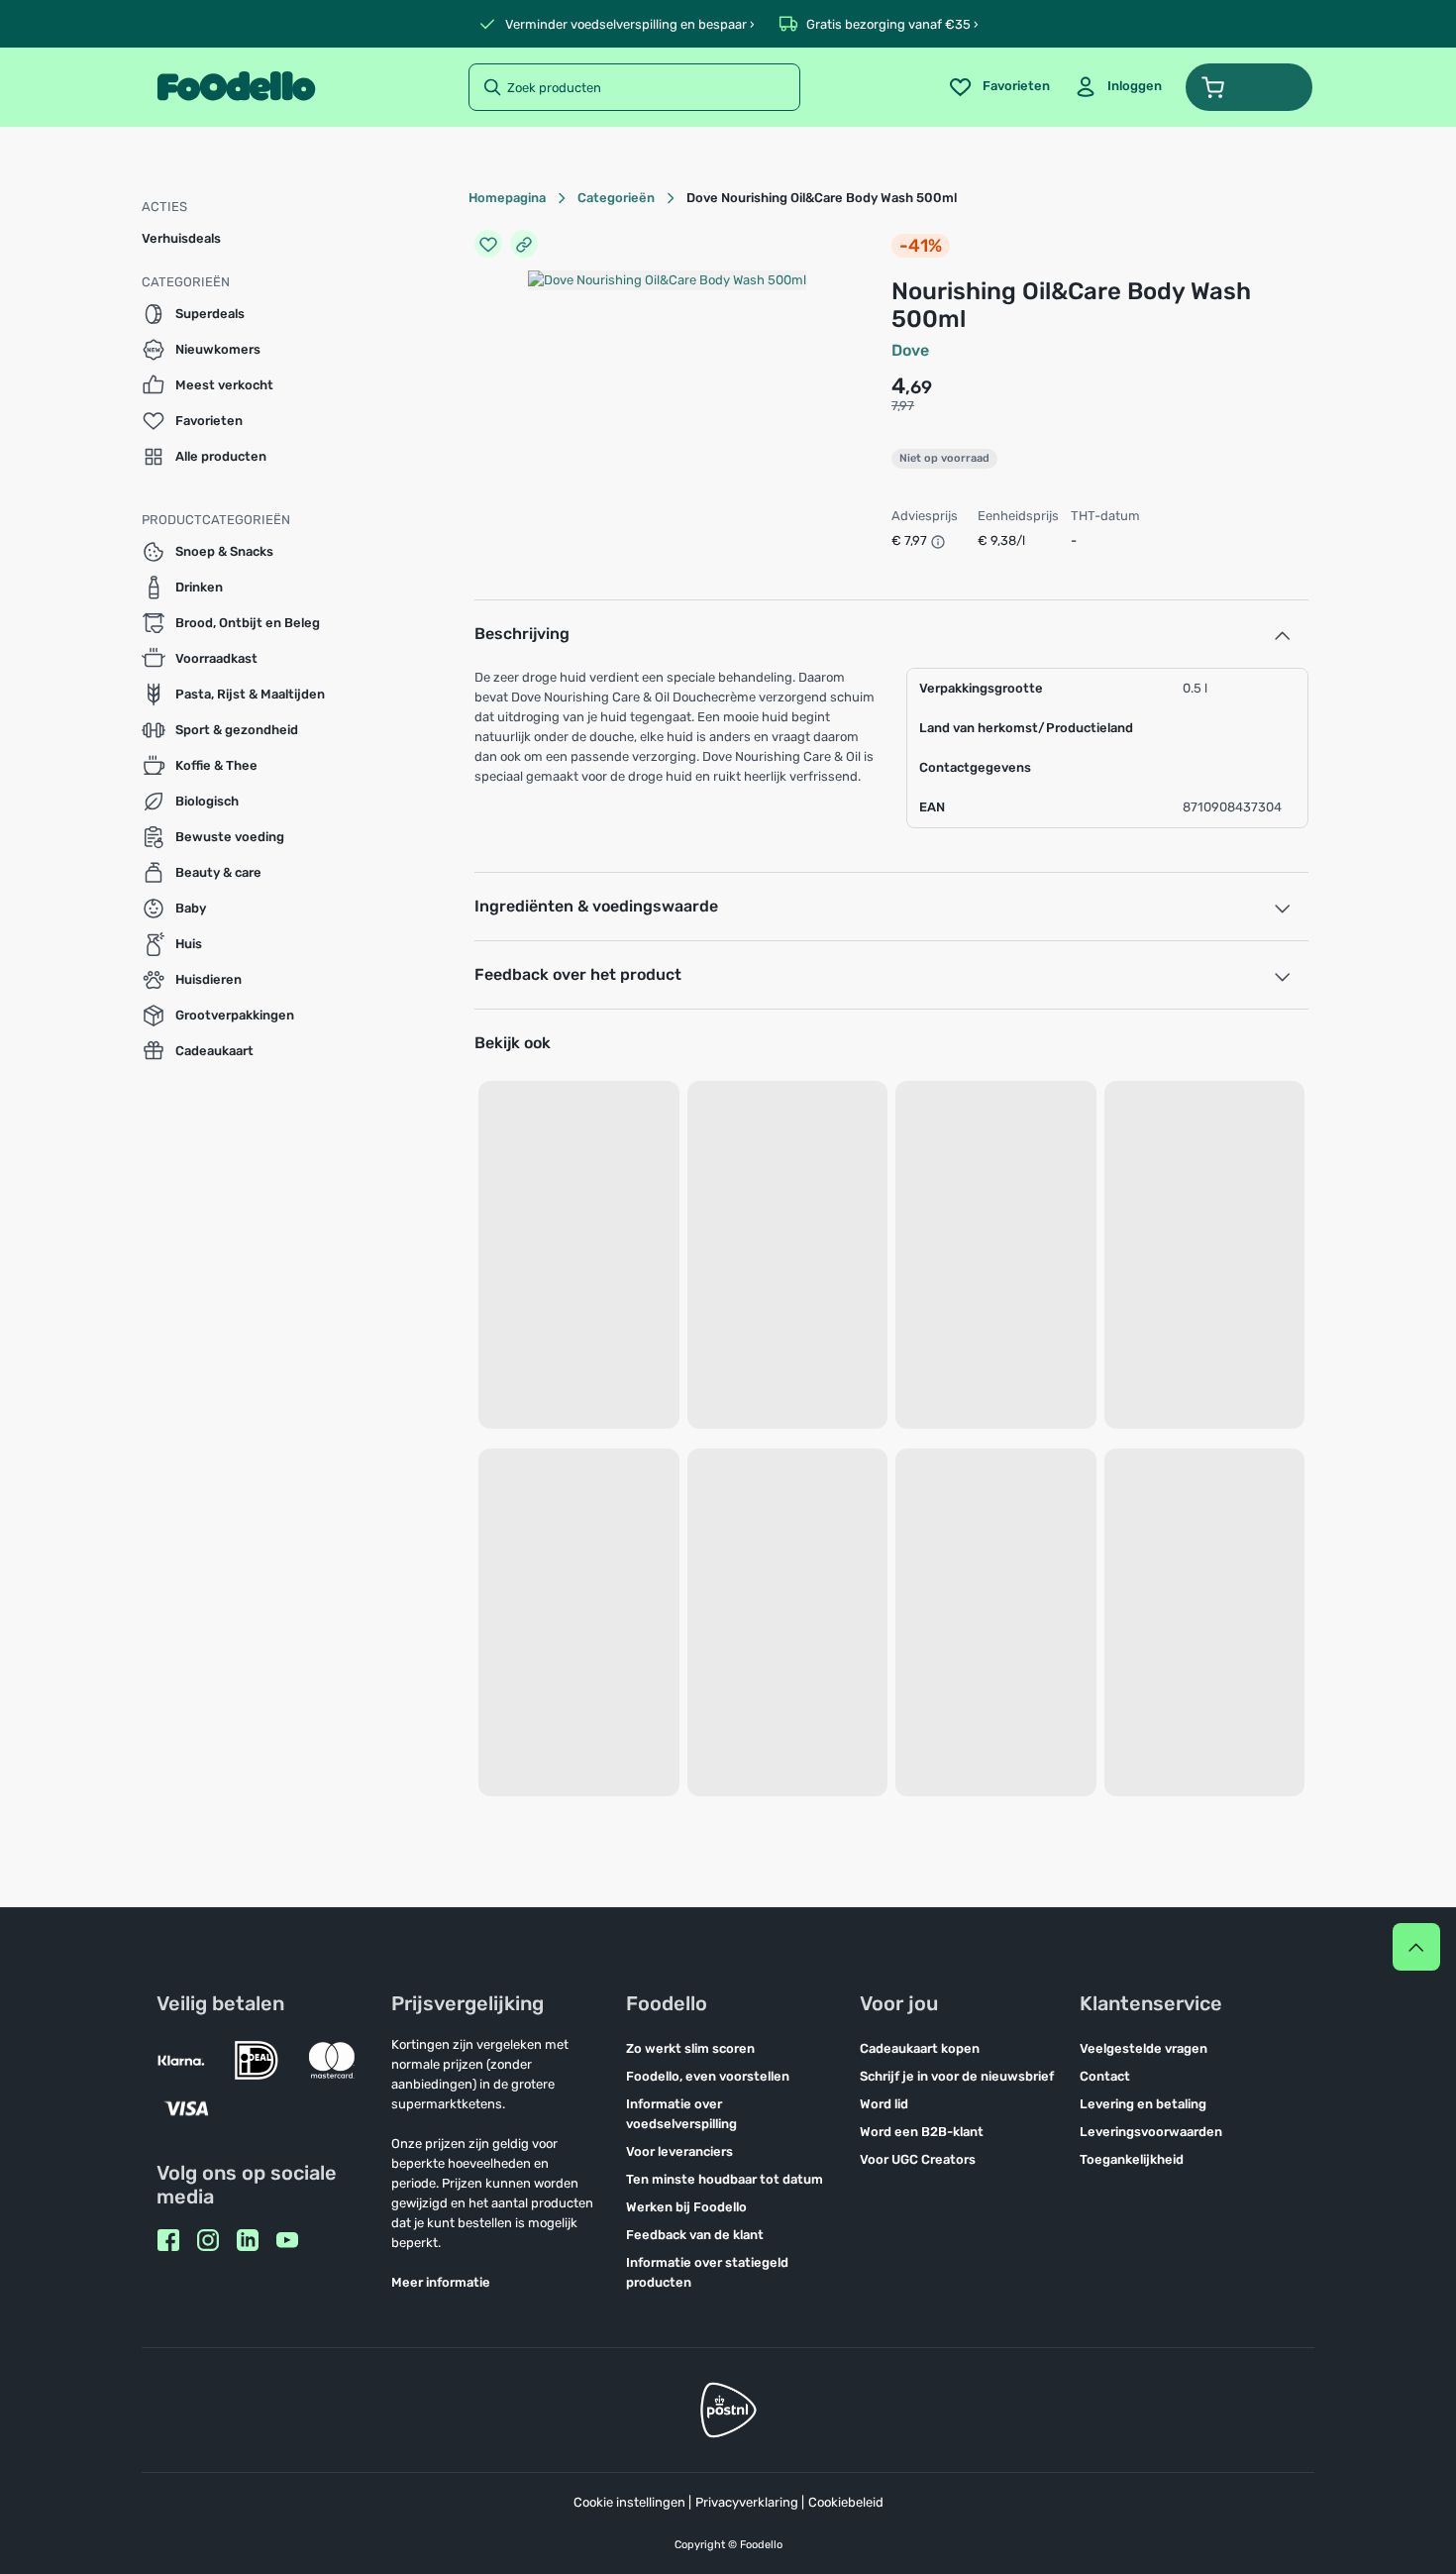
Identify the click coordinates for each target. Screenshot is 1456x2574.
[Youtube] (287, 2240)
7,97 (903, 406)
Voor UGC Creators (918, 2159)
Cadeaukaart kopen (920, 2048)
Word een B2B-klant (922, 2132)
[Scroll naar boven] (1416, 1947)
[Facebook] (168, 2240)
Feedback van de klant (695, 2235)
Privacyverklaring (747, 2502)
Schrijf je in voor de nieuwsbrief (957, 2076)
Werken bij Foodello (686, 2207)
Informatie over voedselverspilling (681, 2114)
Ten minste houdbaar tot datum (725, 2179)
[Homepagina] (236, 87)
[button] (1249, 87)
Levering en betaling (1143, 2104)
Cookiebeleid (846, 2502)
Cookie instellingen (629, 2502)
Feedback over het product (578, 974)
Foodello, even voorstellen (708, 2076)
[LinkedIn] (248, 2240)
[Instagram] (208, 2240)
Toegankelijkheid (1132, 2159)
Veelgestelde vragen (1144, 2048)
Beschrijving (522, 634)
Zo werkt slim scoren (690, 2048)
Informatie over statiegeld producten (707, 2272)
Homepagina (507, 198)
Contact (1105, 2076)
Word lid (884, 2104)
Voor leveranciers (679, 2151)
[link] (1118, 87)
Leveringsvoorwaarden (1151, 2132)
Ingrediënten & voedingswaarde (596, 906)
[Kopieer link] (524, 244)
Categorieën (616, 198)
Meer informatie (441, 2282)
